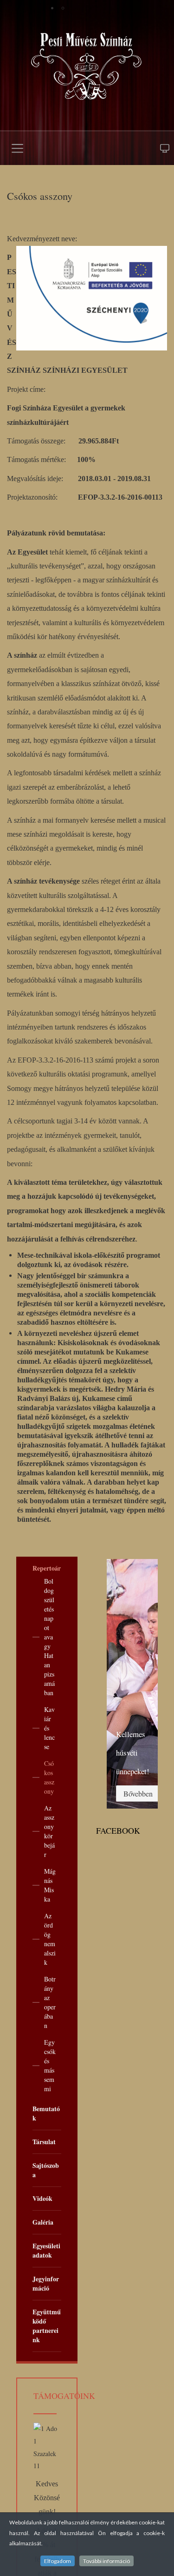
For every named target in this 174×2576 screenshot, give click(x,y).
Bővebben (138, 1793)
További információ (106, 2561)
